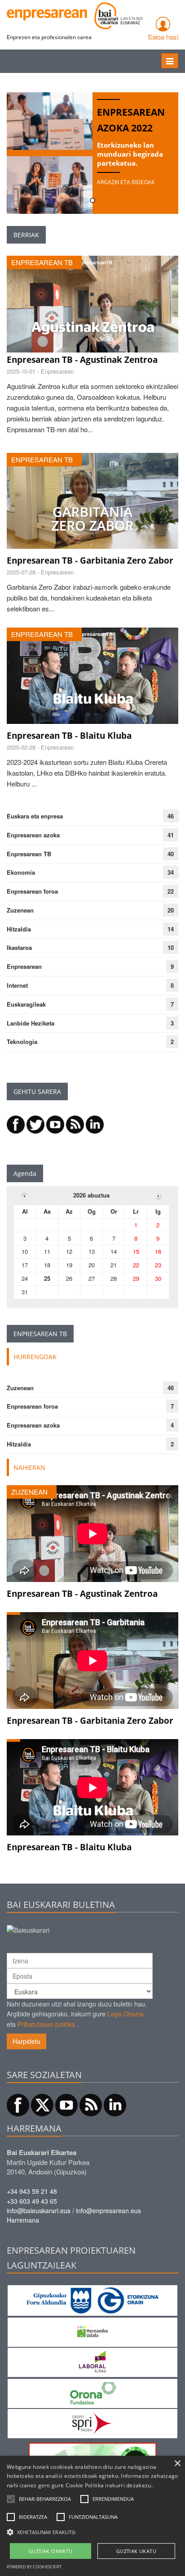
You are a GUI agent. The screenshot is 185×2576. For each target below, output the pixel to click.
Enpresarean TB (29, 854)
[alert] (92, 2516)
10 (171, 947)
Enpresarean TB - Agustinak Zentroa (82, 360)
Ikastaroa (19, 947)
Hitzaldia (19, 929)
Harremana (23, 2220)
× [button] (177, 2464)
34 (171, 872)
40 (171, 854)
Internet (17, 985)
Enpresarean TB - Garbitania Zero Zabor (90, 560)
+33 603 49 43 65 (32, 2201)
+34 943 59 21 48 (32, 2191)
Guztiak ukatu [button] (136, 2551)
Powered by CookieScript (34, 2567)
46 (171, 816)
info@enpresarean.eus (108, 2210)
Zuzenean (20, 910)
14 (171, 929)
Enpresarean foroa (32, 891)
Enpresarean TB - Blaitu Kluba (69, 736)
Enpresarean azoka (33, 835)
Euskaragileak (26, 1004)
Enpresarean (24, 966)
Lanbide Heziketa (31, 1023)
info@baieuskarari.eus (39, 2210)
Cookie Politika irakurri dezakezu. (109, 2485)
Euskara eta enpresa (35, 816)
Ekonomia (21, 872)
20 (171, 910)
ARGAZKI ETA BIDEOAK (126, 182)
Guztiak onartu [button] (51, 2551)
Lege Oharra (126, 2014)
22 (171, 891)
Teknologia (22, 1042)
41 (171, 835)
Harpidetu (26, 2041)
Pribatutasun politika (46, 2024)
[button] (45, 2499)
